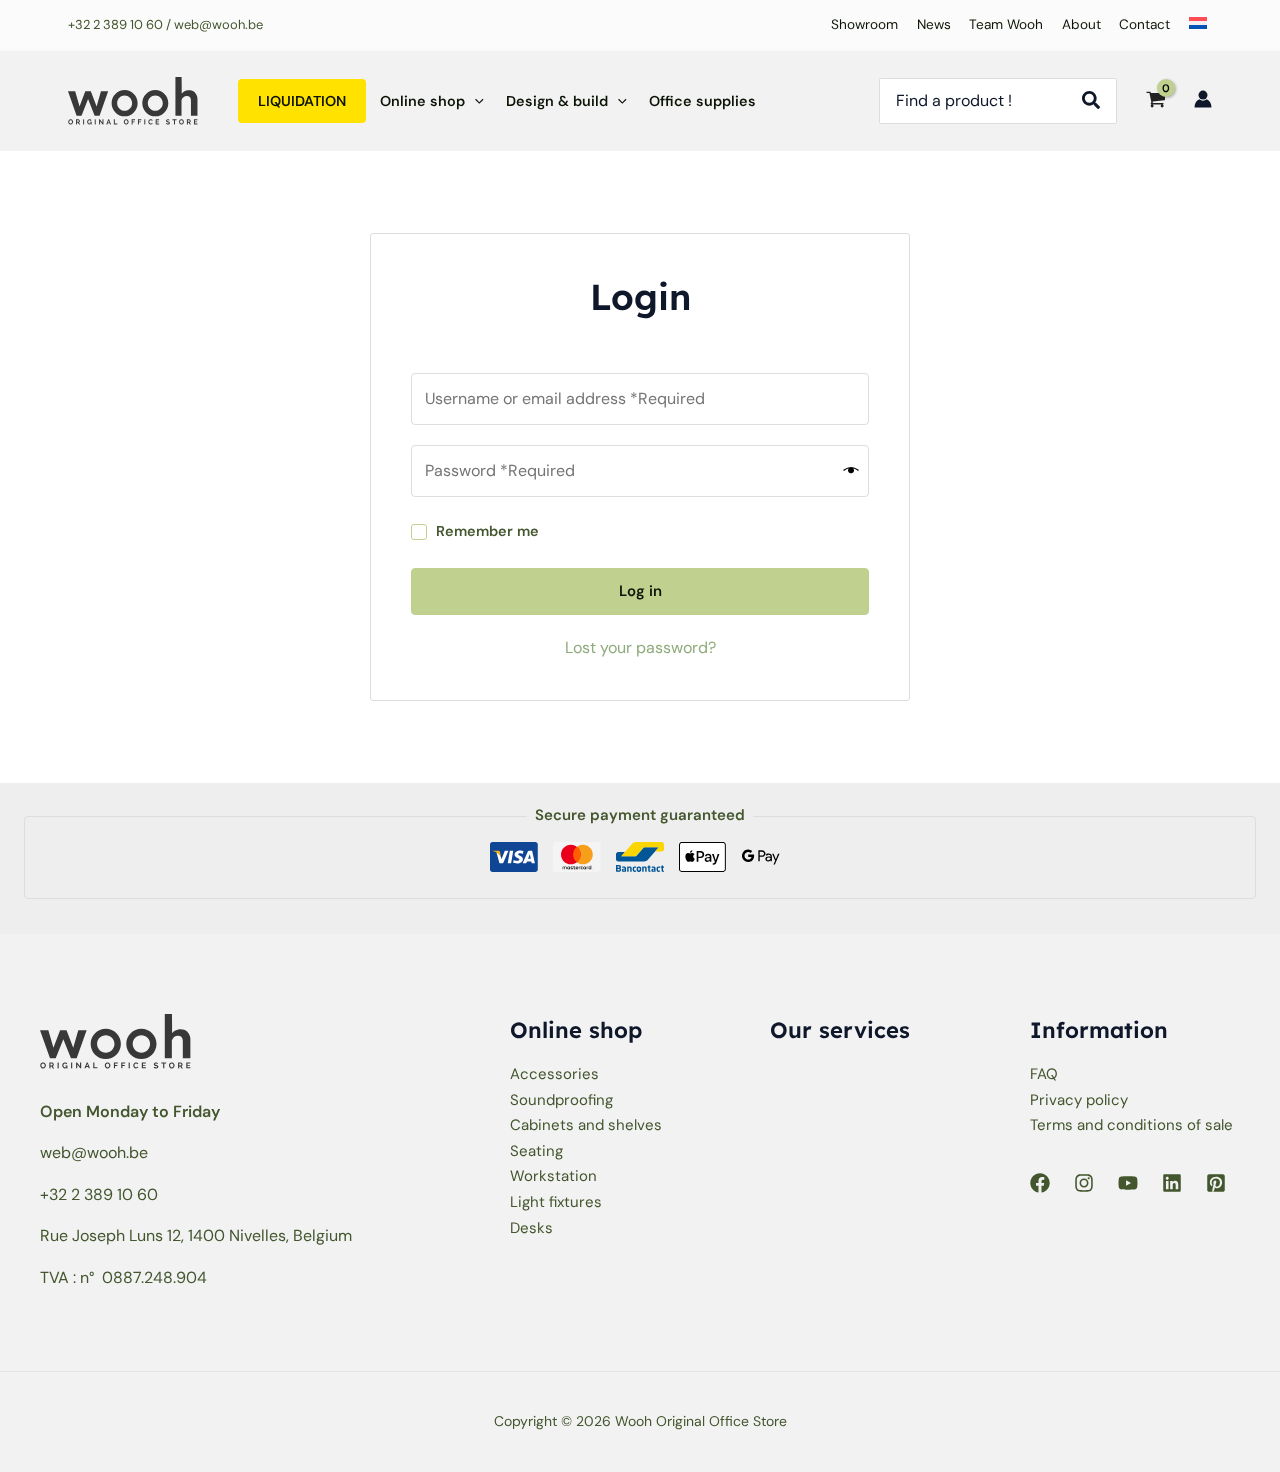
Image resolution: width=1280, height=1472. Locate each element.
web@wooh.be (94, 1152)
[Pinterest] (1216, 1183)
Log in (640, 591)
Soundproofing (561, 1100)
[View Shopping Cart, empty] (1155, 101)
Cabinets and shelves (586, 1125)
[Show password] (851, 470)
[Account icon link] (1203, 99)
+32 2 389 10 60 (115, 24)
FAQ (1044, 1074)
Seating (536, 1151)
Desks (531, 1228)
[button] (474, 101)
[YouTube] (1128, 1183)
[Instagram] (1084, 1183)
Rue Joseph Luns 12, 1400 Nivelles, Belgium (196, 1235)
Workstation (553, 1176)
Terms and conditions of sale (1131, 1125)
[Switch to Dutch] (1193, 25)
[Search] (1097, 101)
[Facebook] (1040, 1183)
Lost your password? (640, 647)
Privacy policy (1079, 1100)
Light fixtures (556, 1202)
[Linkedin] (1172, 1183)
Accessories (554, 1074)
